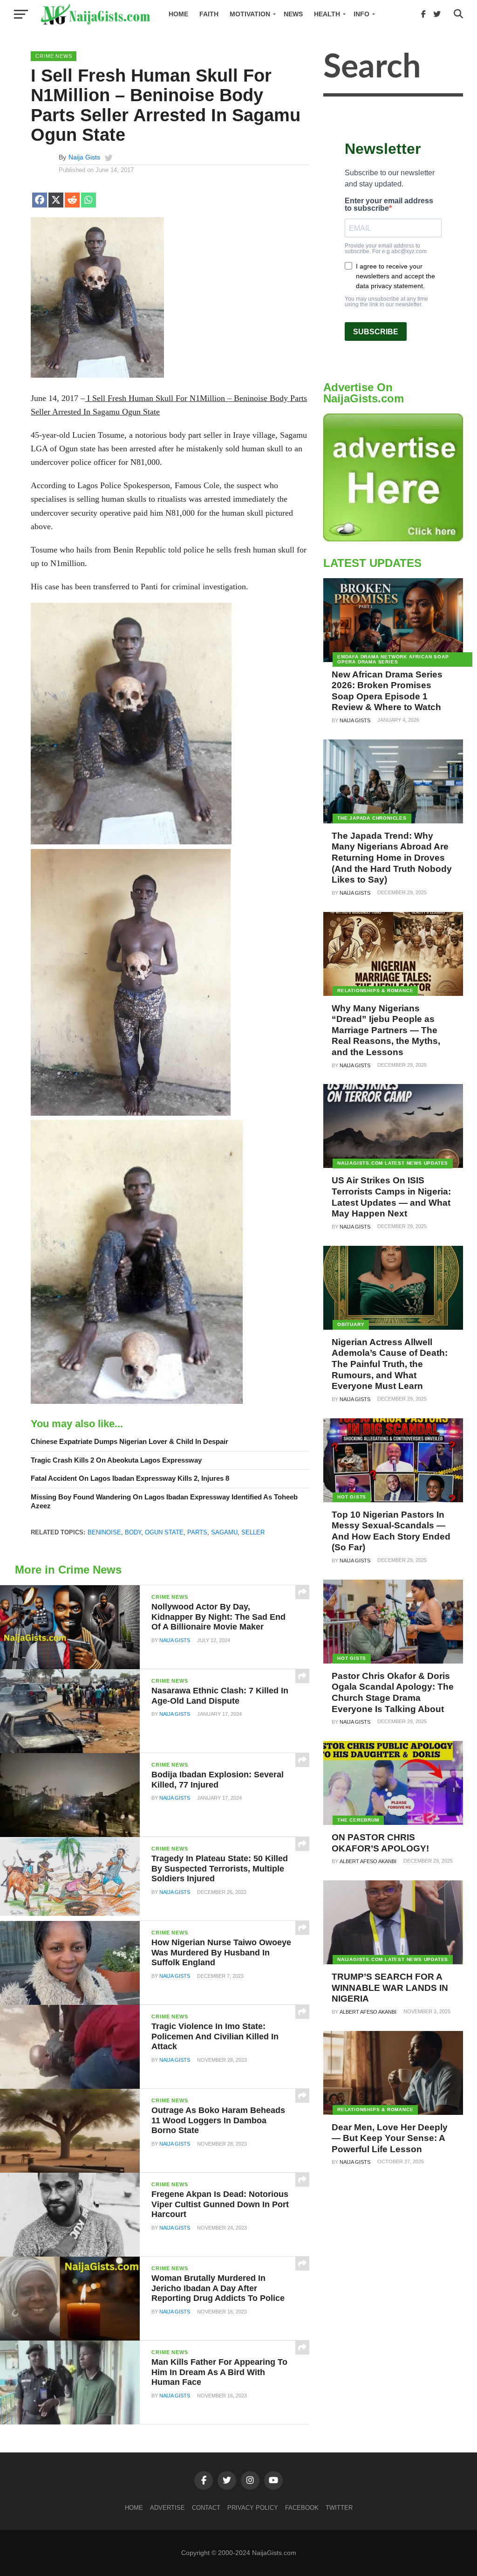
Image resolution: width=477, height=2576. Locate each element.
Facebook (302, 2508)
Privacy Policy (253, 2508)
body (133, 1532)
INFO (361, 14)
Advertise (167, 2508)
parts (197, 1532)
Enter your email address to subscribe (389, 205)
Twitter (339, 2508)
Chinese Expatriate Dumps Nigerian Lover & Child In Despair (129, 1441)
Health (327, 14)
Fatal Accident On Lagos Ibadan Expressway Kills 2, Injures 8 (130, 1478)
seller (253, 1532)
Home (178, 14)
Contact (206, 2508)
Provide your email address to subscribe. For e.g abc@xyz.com (386, 249)
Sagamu (224, 1532)
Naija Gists (84, 157)
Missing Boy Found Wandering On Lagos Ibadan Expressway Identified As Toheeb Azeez (164, 1501)
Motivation (250, 14)
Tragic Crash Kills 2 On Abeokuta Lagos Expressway (116, 1460)
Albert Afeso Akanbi (368, 1861)
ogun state (164, 1532)
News (293, 14)
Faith (209, 14)
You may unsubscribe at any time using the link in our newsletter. (386, 302)
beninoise (104, 1532)
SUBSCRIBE (376, 332)
